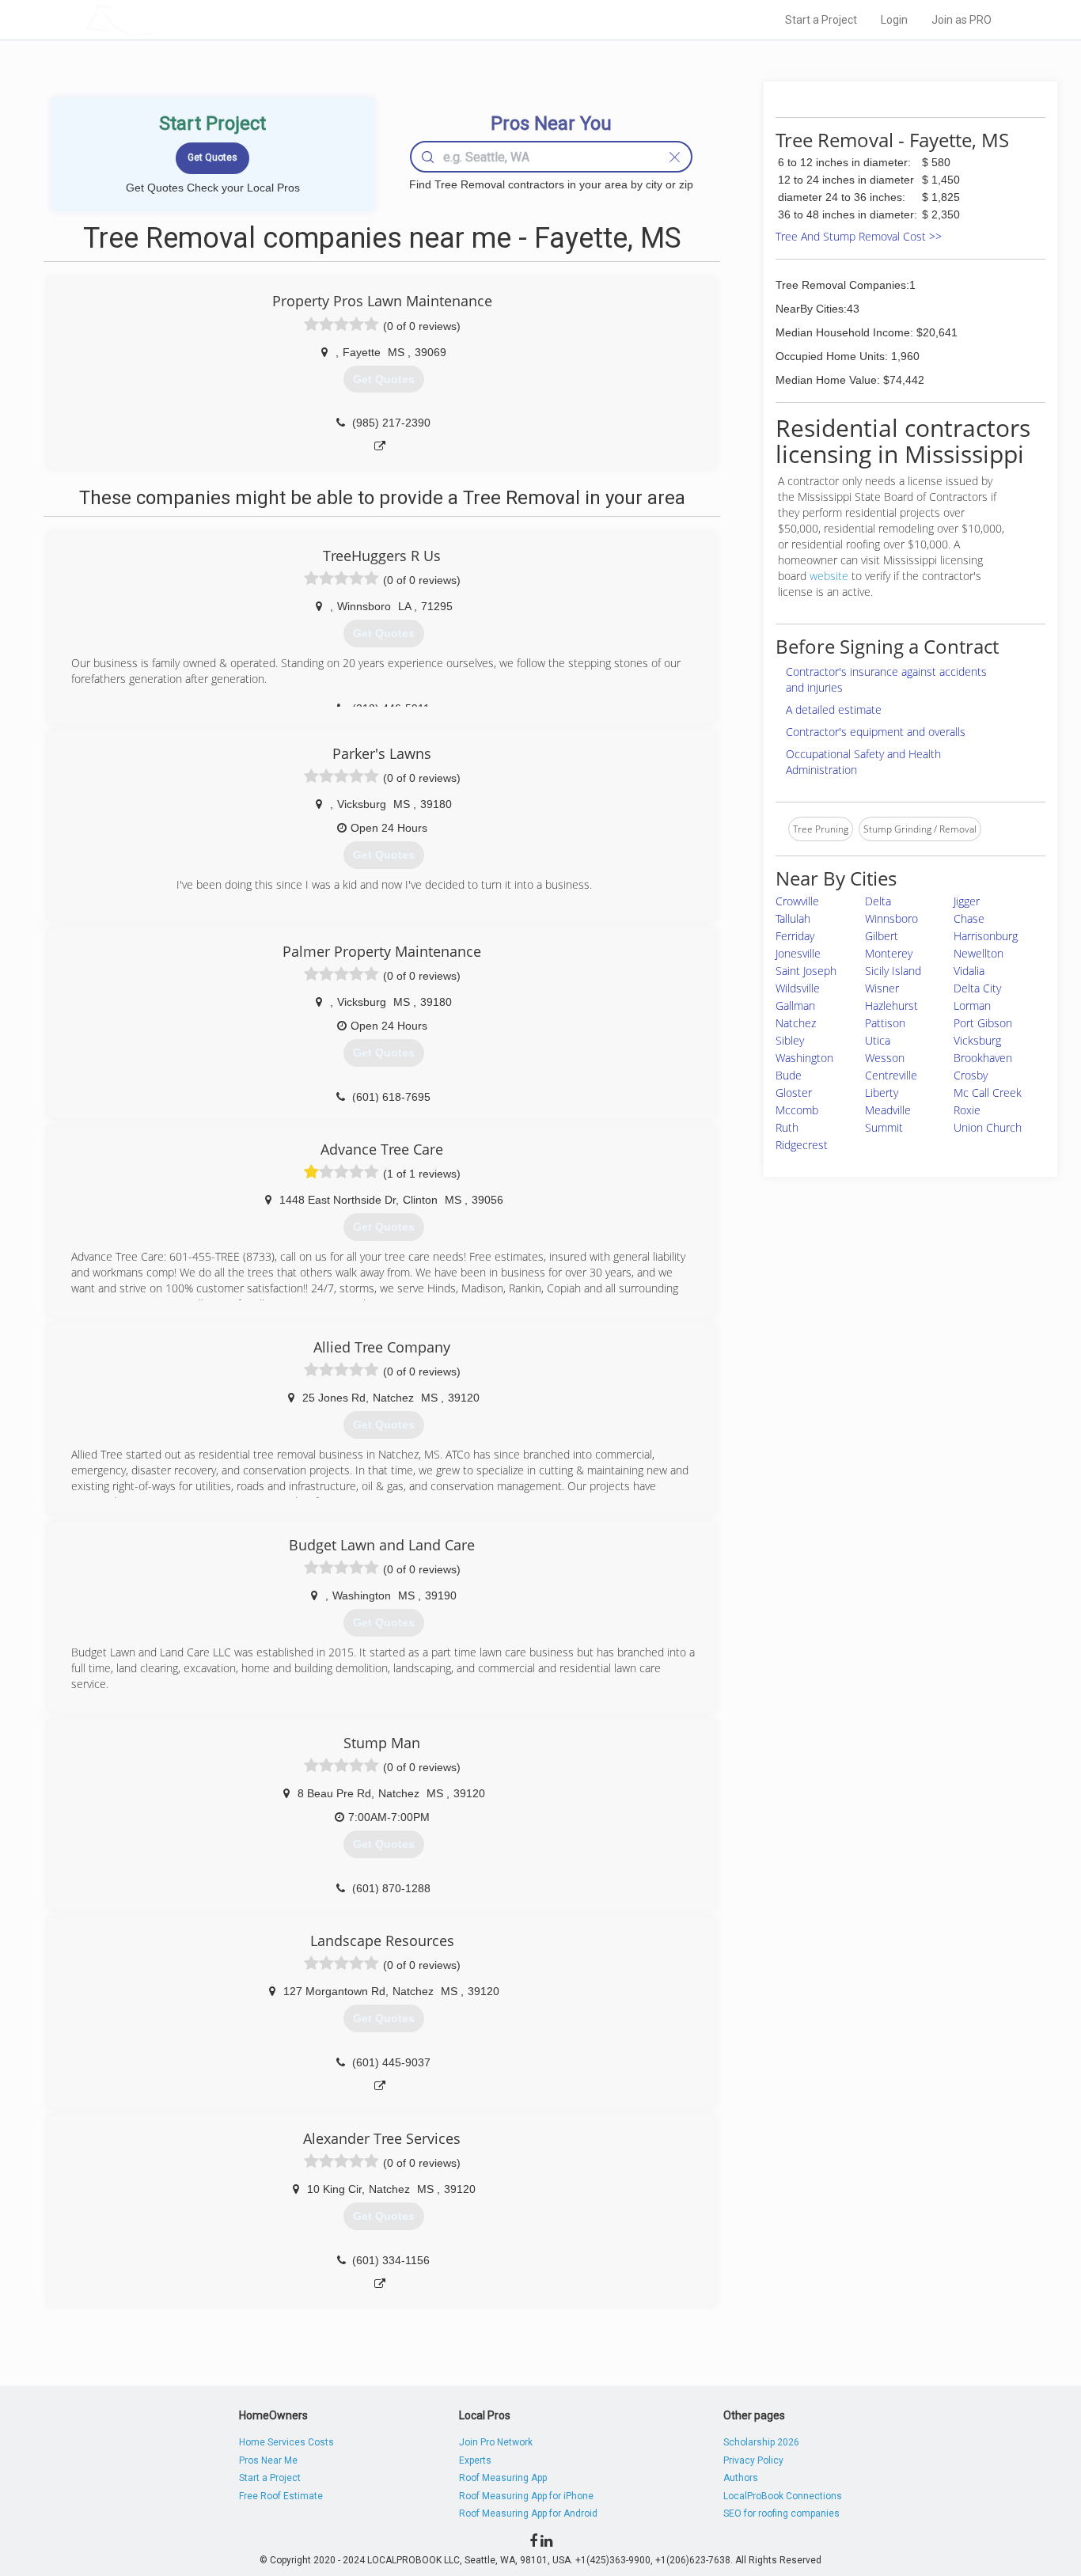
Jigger (967, 901)
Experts (475, 2460)
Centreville (891, 1075)
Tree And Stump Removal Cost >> (859, 236)
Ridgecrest (802, 1145)
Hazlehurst (891, 1005)
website (829, 576)
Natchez (796, 1023)
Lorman (972, 1005)
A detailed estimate (834, 709)
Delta (878, 901)
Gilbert (882, 936)
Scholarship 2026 (761, 2442)
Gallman (795, 1005)
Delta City (977, 988)
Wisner (882, 988)
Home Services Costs (286, 2442)
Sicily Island (893, 971)
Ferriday (795, 936)
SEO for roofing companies (781, 2513)
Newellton (979, 953)
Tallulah (793, 918)
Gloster (794, 1093)
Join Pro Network (496, 2442)
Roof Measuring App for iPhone (526, 2496)
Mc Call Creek (988, 1093)
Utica (878, 1040)
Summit (884, 1127)
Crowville (797, 901)
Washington (804, 1058)
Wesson (885, 1058)
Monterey (889, 953)
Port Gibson (983, 1023)
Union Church (988, 1127)
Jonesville (798, 953)
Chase (969, 918)
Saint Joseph (806, 971)
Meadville (888, 1110)
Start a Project (821, 20)
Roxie (967, 1110)
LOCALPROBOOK (177, 19)
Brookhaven (983, 1058)
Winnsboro (891, 918)
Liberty (882, 1093)
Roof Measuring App (503, 2478)
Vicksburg (977, 1040)
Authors (741, 2478)
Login (894, 20)
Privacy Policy (753, 2460)
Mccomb (797, 1110)
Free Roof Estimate (281, 2496)
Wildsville (798, 988)
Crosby (971, 1075)
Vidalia (969, 971)
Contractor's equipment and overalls (876, 732)
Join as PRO (962, 20)
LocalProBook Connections (783, 2496)
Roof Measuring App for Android (528, 2513)
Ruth (787, 1127)
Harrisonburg (986, 936)
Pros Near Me (268, 2460)
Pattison (885, 1023)
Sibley (790, 1040)
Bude (789, 1075)
